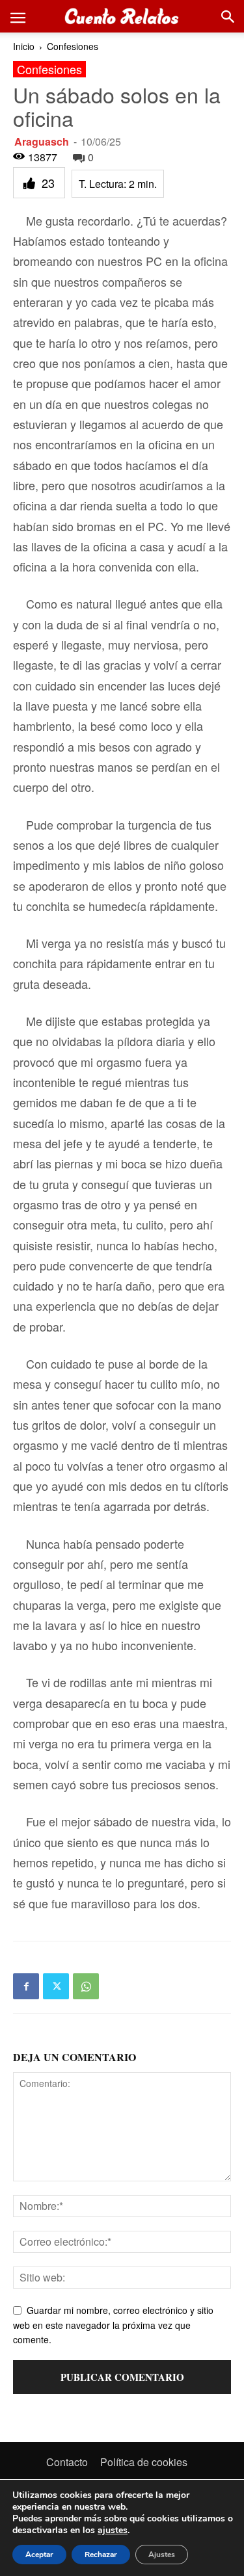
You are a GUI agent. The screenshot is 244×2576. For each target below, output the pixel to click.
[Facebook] (26, 1986)
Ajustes (162, 2555)
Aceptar (39, 2555)
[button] (18, 16)
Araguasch (42, 141)
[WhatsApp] (86, 1986)
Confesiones (73, 46)
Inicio (24, 46)
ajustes (113, 2530)
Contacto (67, 2462)
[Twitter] (56, 1986)
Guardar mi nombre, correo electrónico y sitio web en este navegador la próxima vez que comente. (113, 2325)
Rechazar (101, 2555)
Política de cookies (144, 2462)
